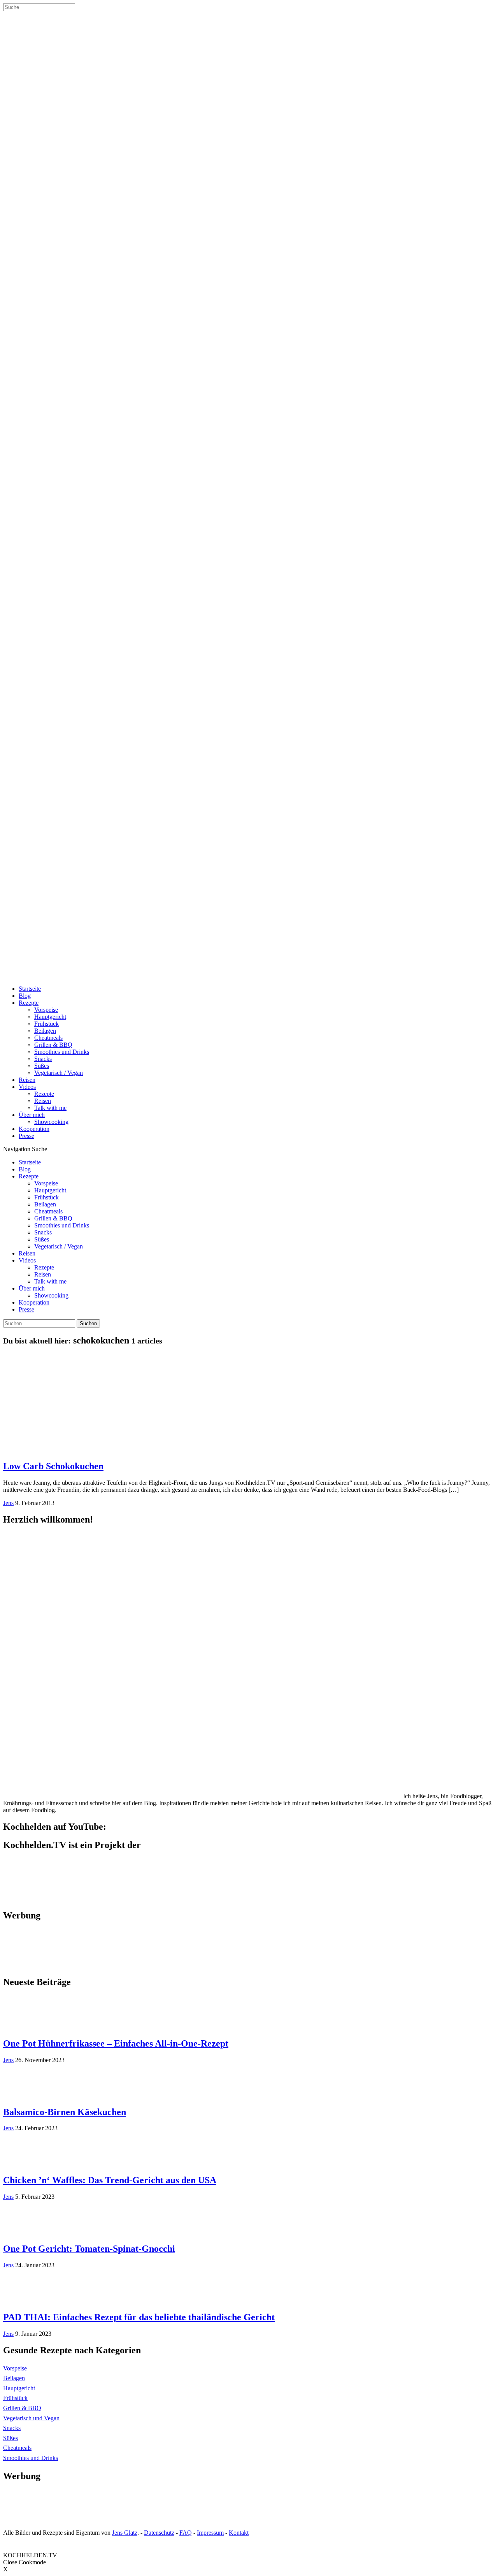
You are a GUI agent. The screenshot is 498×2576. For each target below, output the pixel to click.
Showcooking (51, 1122)
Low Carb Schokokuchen (53, 1466)
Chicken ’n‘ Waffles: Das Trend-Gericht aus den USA (110, 2180)
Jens (8, 1503)
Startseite (30, 989)
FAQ (186, 2533)
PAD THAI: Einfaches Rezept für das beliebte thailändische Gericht (139, 2317)
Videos (27, 1087)
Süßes (42, 1066)
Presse (26, 1136)
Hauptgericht (50, 1017)
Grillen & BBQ (53, 1045)
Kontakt (239, 2533)
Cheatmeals (48, 1038)
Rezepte (29, 1003)
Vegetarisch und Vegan (31, 2418)
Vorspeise (46, 1010)
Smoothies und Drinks (62, 1052)
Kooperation (34, 1129)
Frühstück (46, 1024)
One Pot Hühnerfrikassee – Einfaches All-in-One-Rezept (116, 2043)
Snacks (43, 1059)
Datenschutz (159, 2533)
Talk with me (50, 1108)
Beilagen (45, 1031)
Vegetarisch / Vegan (59, 1073)
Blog (25, 996)
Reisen (27, 1080)
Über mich (32, 1115)
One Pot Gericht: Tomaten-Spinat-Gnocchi (89, 2249)
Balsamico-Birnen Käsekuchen (65, 2112)
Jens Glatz (125, 2533)
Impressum (210, 2533)
